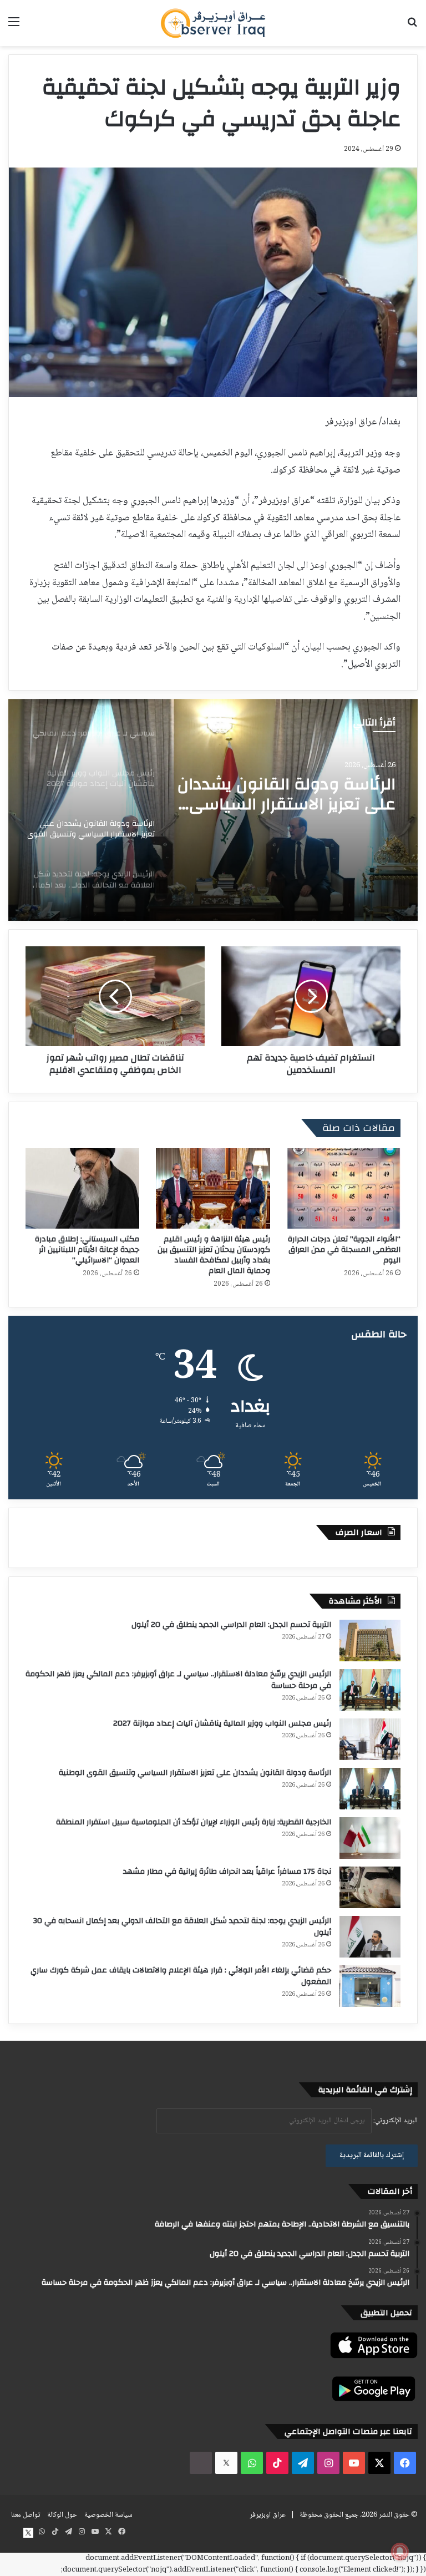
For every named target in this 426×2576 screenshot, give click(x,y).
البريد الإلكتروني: (395, 2121)
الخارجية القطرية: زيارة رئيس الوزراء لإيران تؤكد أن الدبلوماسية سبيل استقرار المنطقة (194, 1822)
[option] (213, 810)
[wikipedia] (201, 2463)
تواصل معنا (26, 2515)
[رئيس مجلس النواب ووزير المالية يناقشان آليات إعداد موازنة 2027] (370, 1739)
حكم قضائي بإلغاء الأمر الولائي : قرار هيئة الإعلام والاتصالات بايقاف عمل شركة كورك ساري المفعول (181, 1976)
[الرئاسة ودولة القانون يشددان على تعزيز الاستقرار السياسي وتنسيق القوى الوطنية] (370, 1789)
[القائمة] (14, 27)
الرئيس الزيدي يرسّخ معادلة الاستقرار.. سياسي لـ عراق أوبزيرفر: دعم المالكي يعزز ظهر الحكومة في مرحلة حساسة (178, 1680)
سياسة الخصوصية (108, 2515)
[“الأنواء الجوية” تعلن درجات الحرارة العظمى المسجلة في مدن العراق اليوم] (344, 1188)
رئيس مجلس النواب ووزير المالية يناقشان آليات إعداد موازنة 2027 (222, 1723)
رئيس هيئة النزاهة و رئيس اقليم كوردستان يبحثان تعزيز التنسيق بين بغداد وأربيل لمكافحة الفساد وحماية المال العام (214, 1255)
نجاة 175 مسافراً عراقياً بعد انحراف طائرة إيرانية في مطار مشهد (227, 1872)
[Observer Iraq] (213, 23)
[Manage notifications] (400, 2552)
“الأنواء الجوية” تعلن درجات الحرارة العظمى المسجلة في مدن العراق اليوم (344, 1250)
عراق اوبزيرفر (268, 2515)
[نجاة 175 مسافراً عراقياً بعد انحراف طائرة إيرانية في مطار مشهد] (370, 1887)
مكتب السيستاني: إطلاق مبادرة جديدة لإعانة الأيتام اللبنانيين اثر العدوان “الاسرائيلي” (87, 1250)
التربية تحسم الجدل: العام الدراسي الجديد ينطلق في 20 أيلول (231, 1625)
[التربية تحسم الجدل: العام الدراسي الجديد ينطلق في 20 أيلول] (370, 1641)
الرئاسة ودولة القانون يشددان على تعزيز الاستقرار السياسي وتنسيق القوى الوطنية (195, 1773)
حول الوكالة (62, 2515)
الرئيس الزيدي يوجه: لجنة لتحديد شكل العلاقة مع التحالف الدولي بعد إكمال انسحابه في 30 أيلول (303, 798)
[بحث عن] (412, 27)
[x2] (226, 2463)
